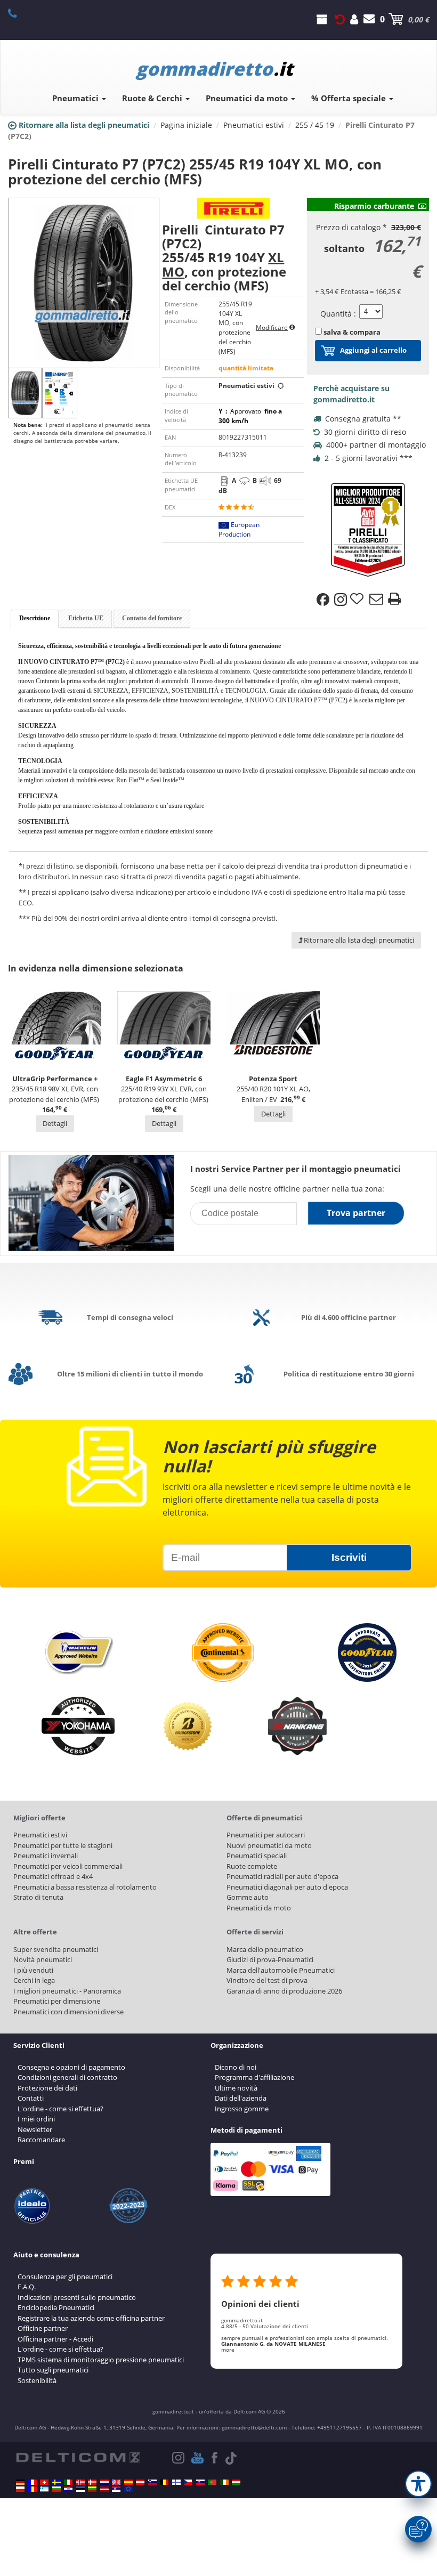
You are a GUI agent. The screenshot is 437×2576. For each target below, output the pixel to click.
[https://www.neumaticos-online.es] (128, 2482)
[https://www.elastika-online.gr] (44, 2489)
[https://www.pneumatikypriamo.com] (200, 2482)
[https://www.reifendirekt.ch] (44, 2482)
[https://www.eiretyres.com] (224, 2482)
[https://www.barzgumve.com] (56, 2489)
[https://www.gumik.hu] (236, 2482)
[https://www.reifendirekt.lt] (92, 2489)
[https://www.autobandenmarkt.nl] (104, 2482)
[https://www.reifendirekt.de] (20, 2482)
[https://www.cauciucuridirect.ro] (33, 2489)
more (228, 2350)
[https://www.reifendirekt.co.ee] (80, 2489)
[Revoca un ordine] (340, 19)
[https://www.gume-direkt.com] (152, 2482)
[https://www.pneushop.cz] (188, 2482)
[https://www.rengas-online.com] (176, 2482)
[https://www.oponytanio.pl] (20, 2489)
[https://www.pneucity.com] (212, 2482)
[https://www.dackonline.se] (56, 2482)
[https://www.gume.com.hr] (68, 2489)
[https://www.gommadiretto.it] (68, 2482)
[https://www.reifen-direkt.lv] (104, 2489)
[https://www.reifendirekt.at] (140, 2482)
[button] (418, 2484)
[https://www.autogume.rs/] (116, 2489)
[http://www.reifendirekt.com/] (128, 2489)
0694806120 (18, 13)
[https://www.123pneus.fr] (33, 2482)
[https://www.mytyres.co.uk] (116, 2482)
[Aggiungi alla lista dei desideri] (358, 600)
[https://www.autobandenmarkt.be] (164, 2482)
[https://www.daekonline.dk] (92, 2482)
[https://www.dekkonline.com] (80, 2482)
